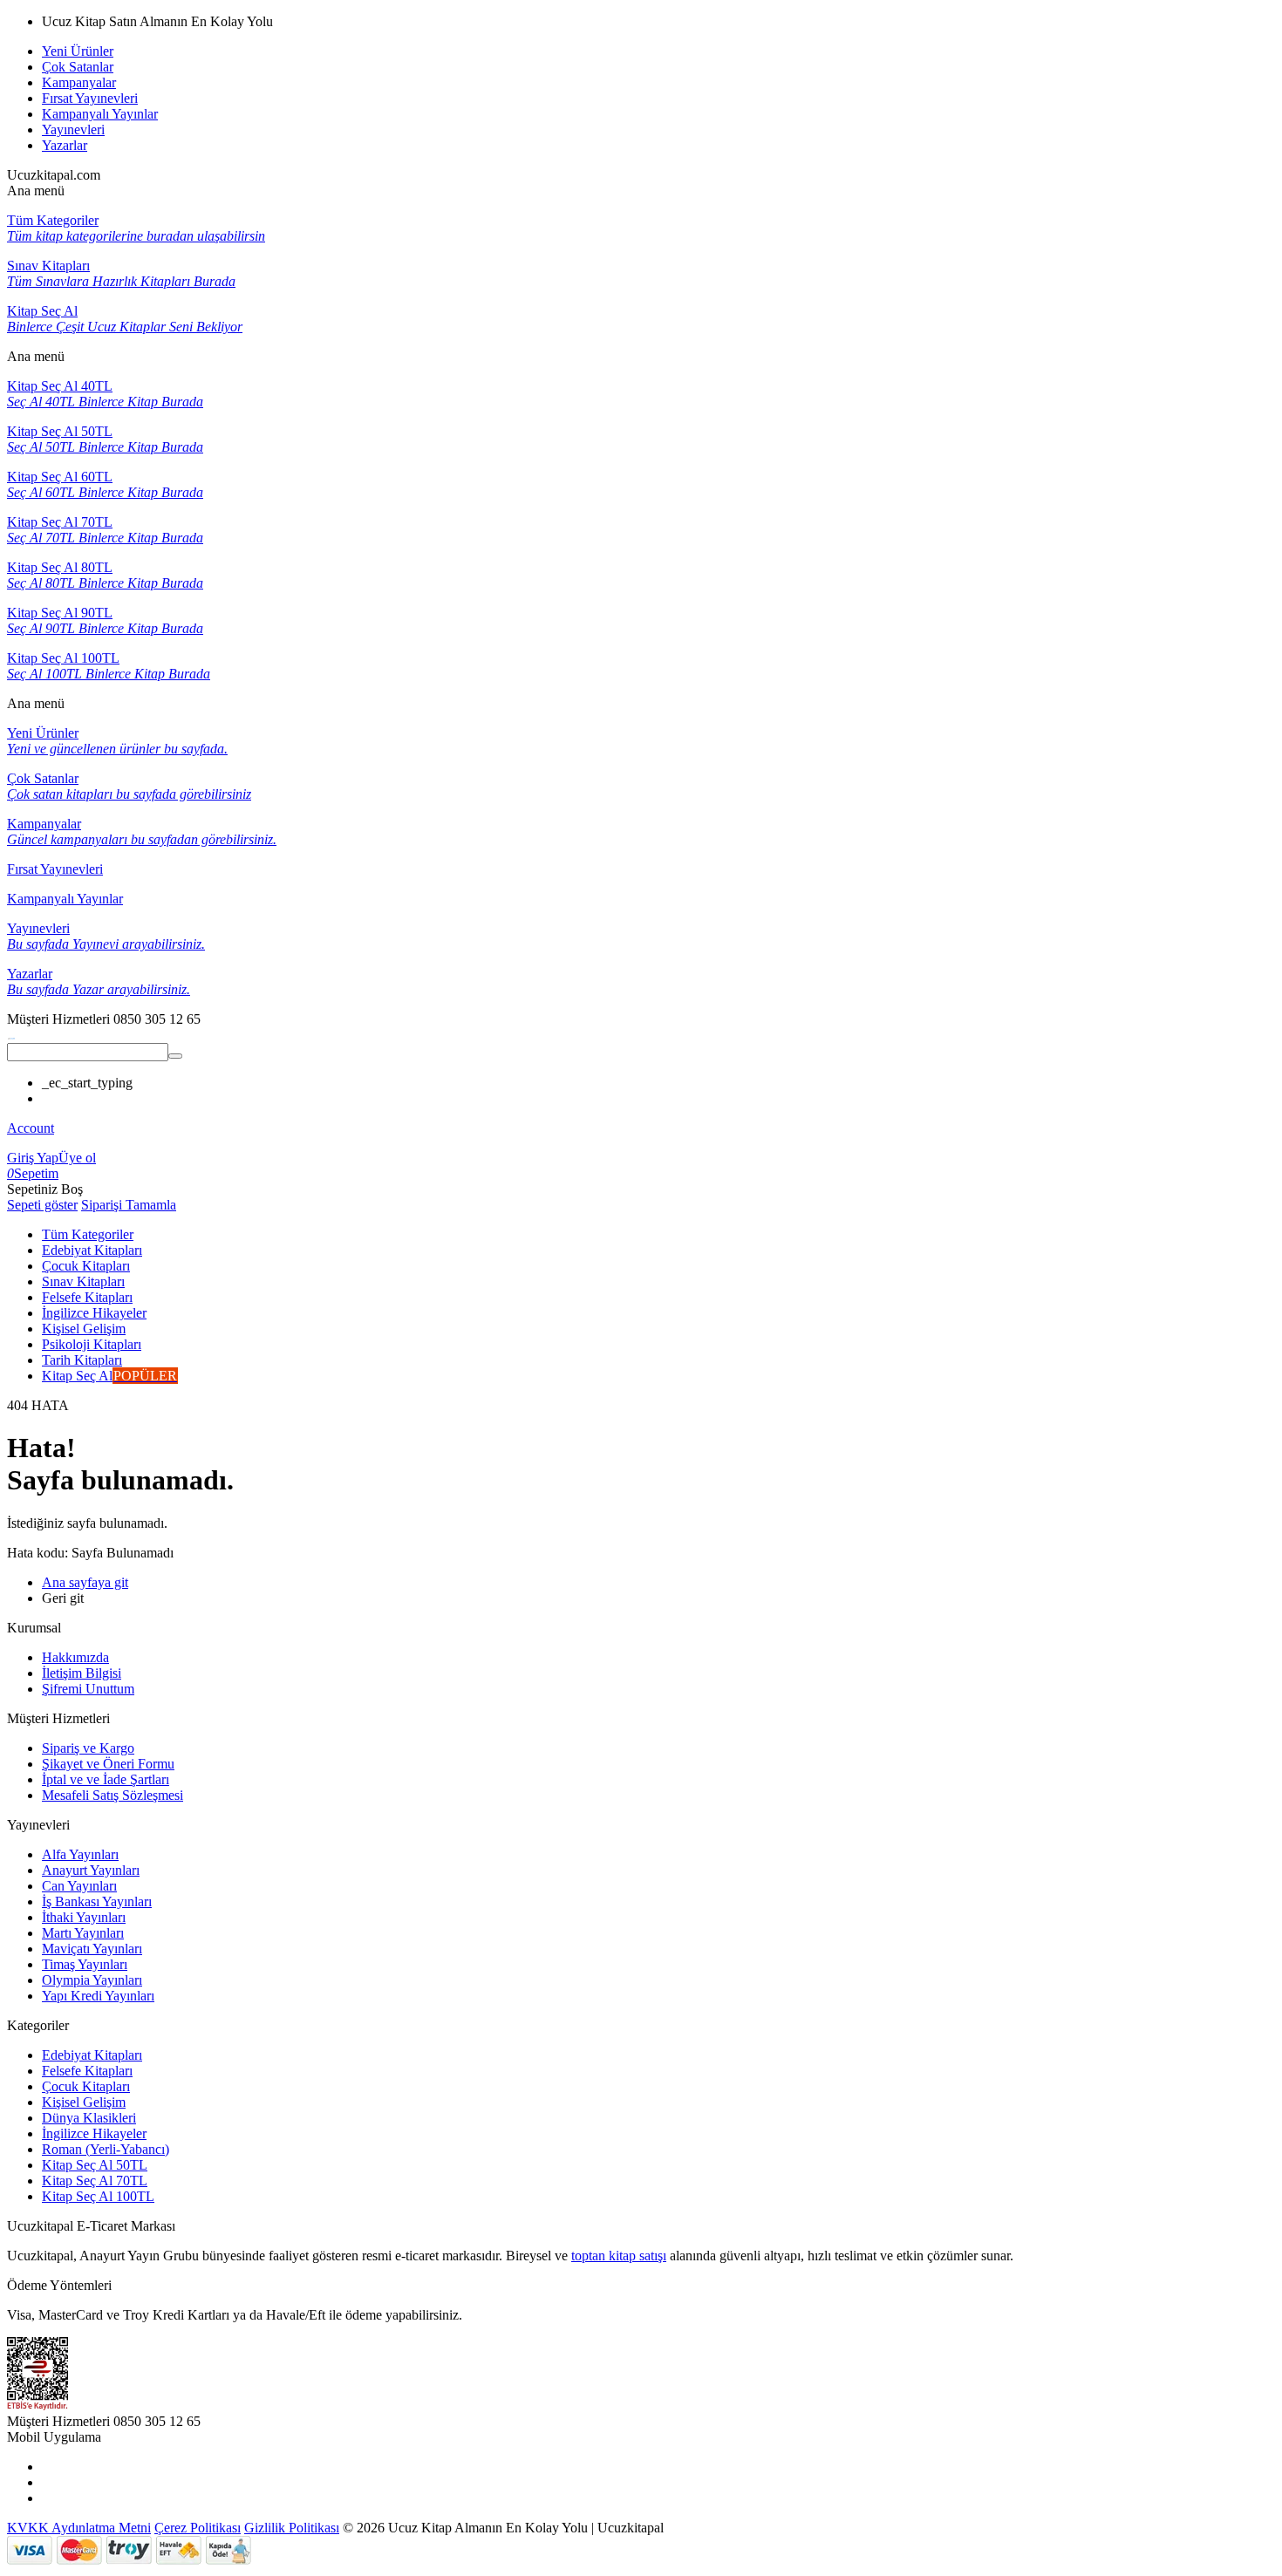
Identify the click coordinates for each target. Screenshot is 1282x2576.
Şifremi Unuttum (88, 1689)
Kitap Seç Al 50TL (95, 2165)
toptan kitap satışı (619, 2256)
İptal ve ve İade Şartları (106, 1779)
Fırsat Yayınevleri (90, 98)
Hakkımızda (75, 1657)
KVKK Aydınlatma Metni (79, 2528)
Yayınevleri (73, 129)
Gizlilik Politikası (292, 2528)
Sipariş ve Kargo (88, 1748)
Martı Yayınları (83, 1933)
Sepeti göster (42, 1205)
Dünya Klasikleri (89, 2118)
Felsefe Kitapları (87, 2071)
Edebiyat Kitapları (92, 2055)
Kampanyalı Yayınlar (100, 114)
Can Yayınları (79, 1886)
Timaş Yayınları (85, 1964)
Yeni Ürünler (78, 51)
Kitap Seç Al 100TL (98, 2196)
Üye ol (77, 1158)
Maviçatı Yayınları (92, 1949)
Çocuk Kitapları (86, 2086)
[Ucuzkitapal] (11, 1035)
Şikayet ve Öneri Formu (108, 1764)
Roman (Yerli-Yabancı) (106, 2149)
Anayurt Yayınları (91, 1870)
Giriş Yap (33, 1158)
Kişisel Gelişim (84, 2102)
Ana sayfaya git (85, 1582)
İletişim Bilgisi (82, 1673)
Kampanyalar (79, 82)
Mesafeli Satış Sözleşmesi (113, 1795)
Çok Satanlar (78, 67)
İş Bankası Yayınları (97, 1901)
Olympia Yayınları (92, 1980)
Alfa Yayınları (80, 1854)
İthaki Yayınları (84, 1917)
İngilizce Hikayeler (94, 2133)
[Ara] (175, 1056)
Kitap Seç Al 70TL (95, 2181)
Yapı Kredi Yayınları (98, 1996)
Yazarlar (65, 145)
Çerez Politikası (198, 2528)
